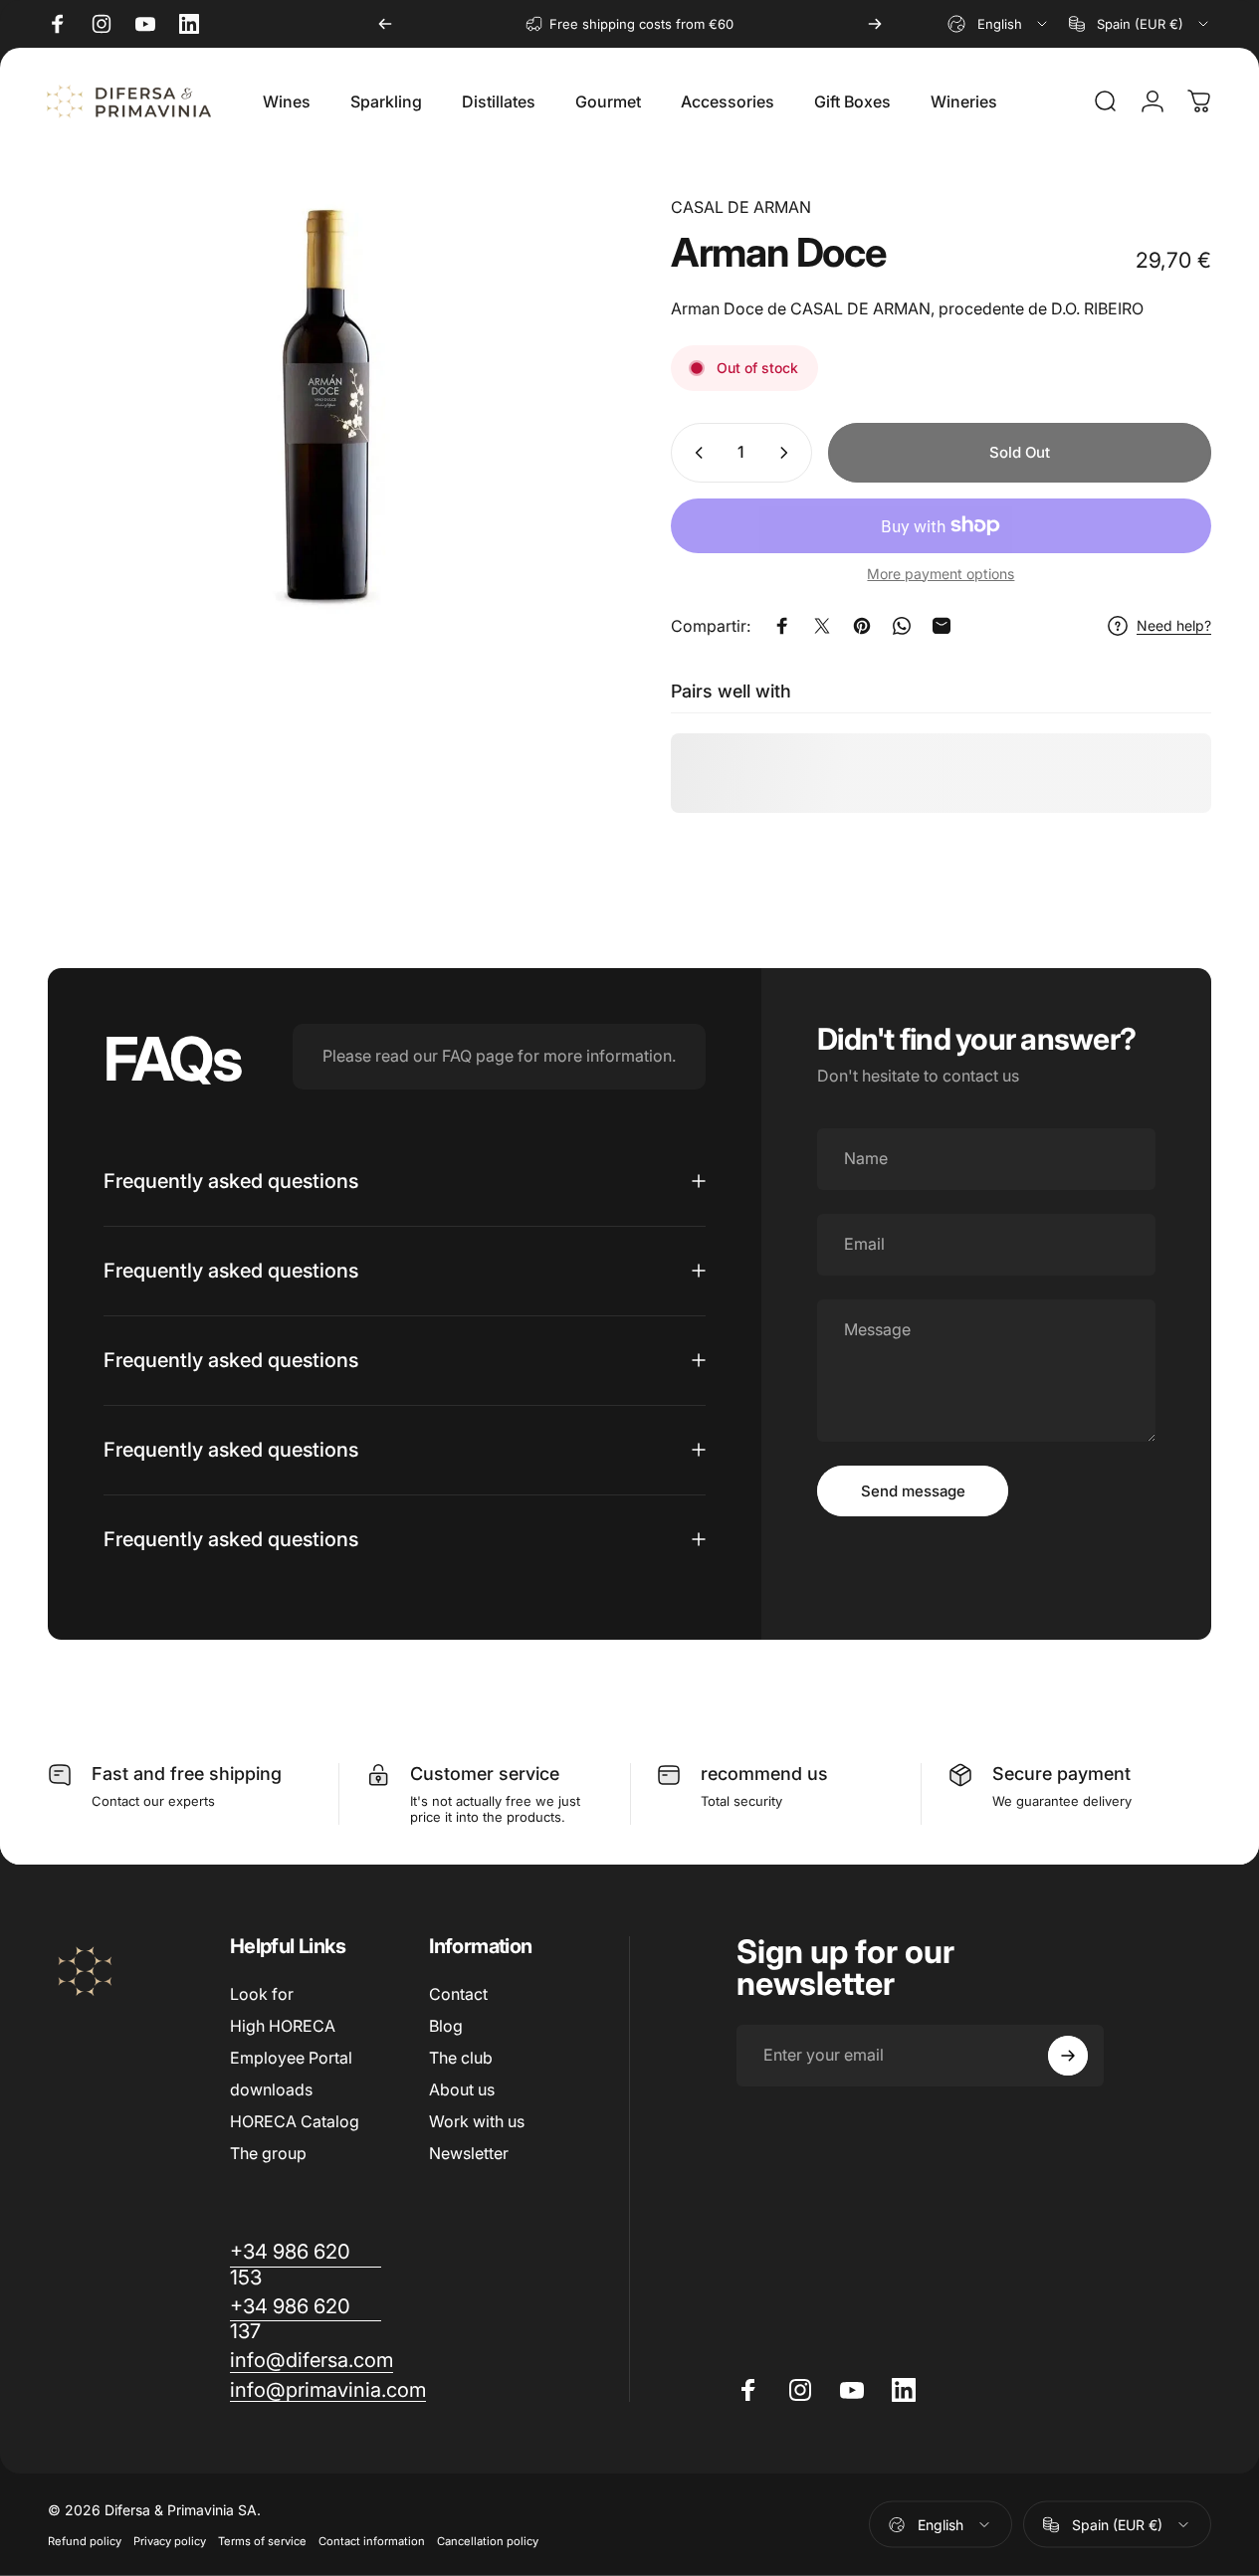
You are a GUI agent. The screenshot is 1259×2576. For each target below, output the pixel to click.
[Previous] (385, 24)
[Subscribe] (1068, 2056)
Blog (446, 2026)
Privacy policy (170, 2541)
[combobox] (999, 24)
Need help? (1174, 625)
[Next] (875, 24)
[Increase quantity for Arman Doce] (788, 453)
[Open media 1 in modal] (329, 406)
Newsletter (469, 2153)
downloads (271, 2089)
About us (462, 2089)
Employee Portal (291, 2058)
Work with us (477, 2121)
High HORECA (283, 2026)
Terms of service (262, 2541)
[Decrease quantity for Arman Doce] (695, 453)
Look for (262, 1994)
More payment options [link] (941, 574)
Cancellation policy (488, 2541)
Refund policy (85, 2541)
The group (268, 2153)
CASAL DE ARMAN (741, 207)
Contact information (372, 2541)
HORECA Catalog (295, 2121)
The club (461, 2058)
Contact (458, 1994)
